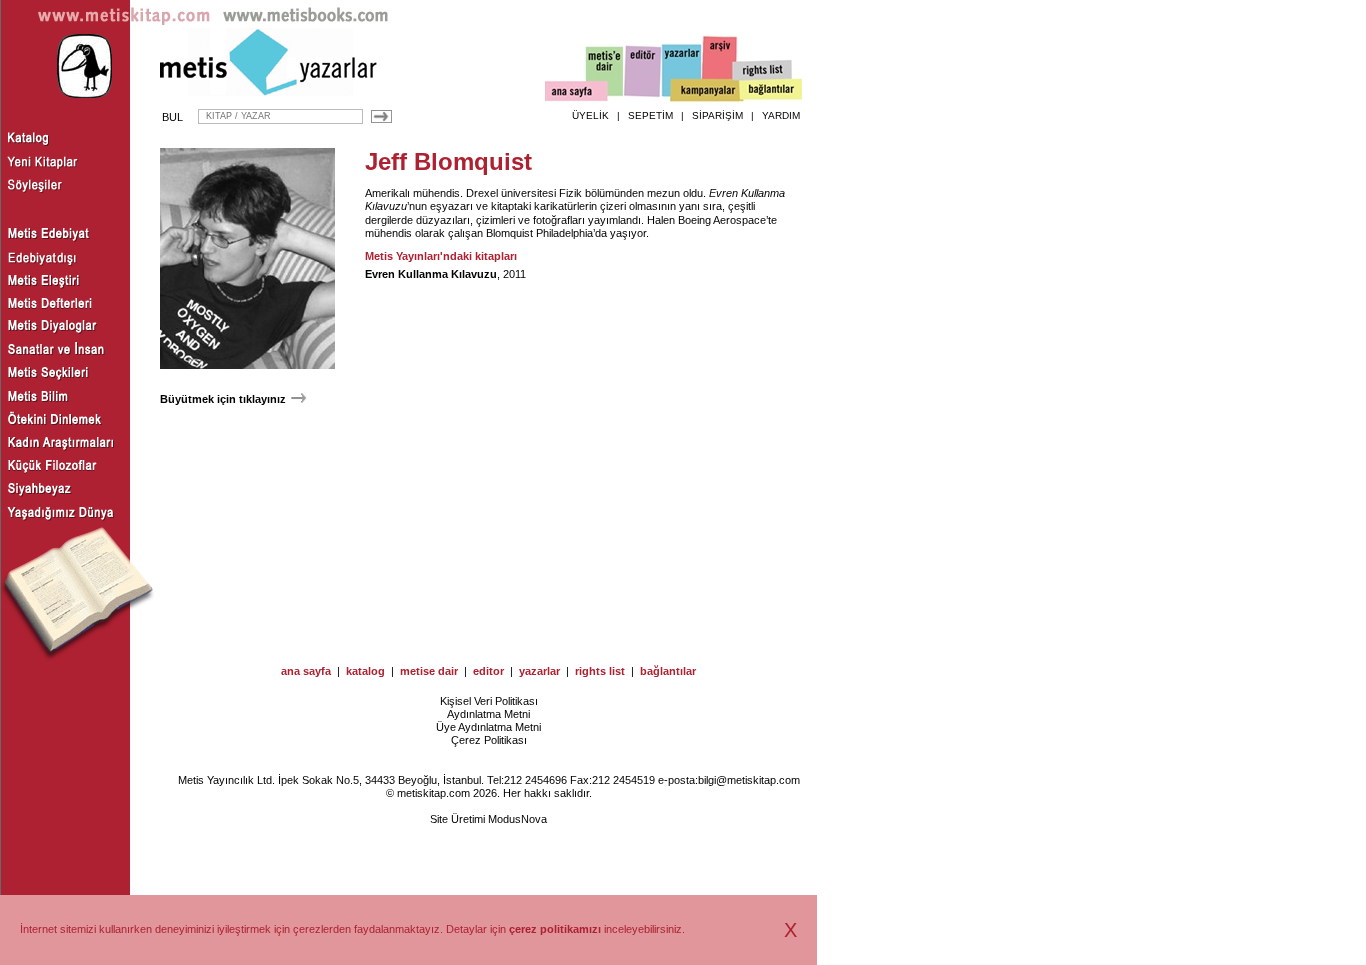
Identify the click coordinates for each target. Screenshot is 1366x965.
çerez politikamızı (555, 929)
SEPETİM (650, 115)
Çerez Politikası (489, 740)
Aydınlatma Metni (488, 714)
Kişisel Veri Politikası (489, 701)
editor (488, 671)
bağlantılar (668, 671)
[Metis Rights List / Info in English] (763, 71)
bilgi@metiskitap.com (749, 780)
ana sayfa (306, 671)
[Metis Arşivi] (720, 67)
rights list (600, 671)
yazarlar (539, 671)
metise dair (429, 671)
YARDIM (781, 115)
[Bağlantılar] (771, 91)
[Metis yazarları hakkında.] (682, 71)
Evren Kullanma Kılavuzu (431, 274)
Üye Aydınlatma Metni (488, 727)
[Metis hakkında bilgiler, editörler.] (605, 72)
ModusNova (517, 819)
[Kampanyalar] (706, 91)
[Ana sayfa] (576, 93)
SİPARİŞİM (717, 115)
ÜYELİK (590, 115)
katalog (365, 671)
